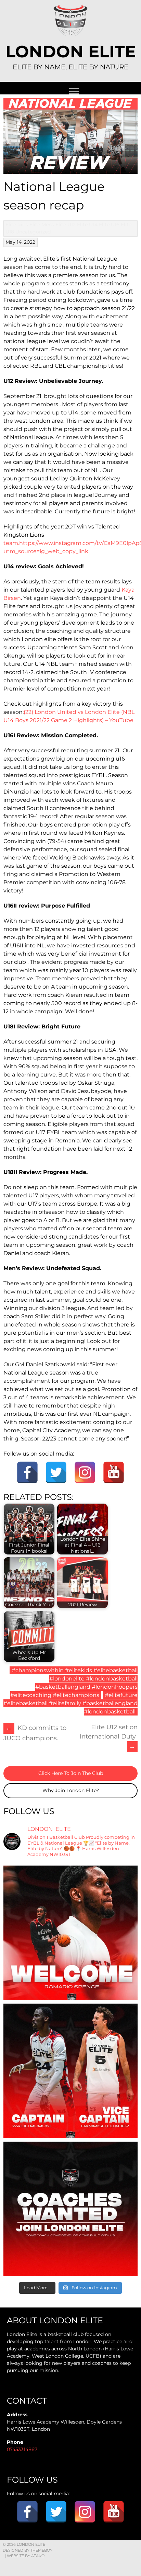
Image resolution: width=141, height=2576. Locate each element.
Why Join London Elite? (71, 1790)
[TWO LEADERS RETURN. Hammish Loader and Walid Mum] (70, 2071)
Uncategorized (33, 232)
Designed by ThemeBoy (28, 2550)
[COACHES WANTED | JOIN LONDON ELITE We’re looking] (70, 2209)
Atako (38, 2556)
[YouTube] (114, 1472)
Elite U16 (109, 225)
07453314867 (22, 2449)
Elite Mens (42, 225)
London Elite (71, 52)
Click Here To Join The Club (71, 1773)
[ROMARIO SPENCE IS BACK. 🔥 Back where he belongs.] (70, 1933)
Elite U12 (66, 225)
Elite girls (17, 225)
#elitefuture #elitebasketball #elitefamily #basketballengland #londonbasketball (70, 1703)
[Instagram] (85, 1472)
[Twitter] (56, 1472)
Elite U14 (87, 225)
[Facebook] (27, 1472)
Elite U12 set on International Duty (109, 1737)
